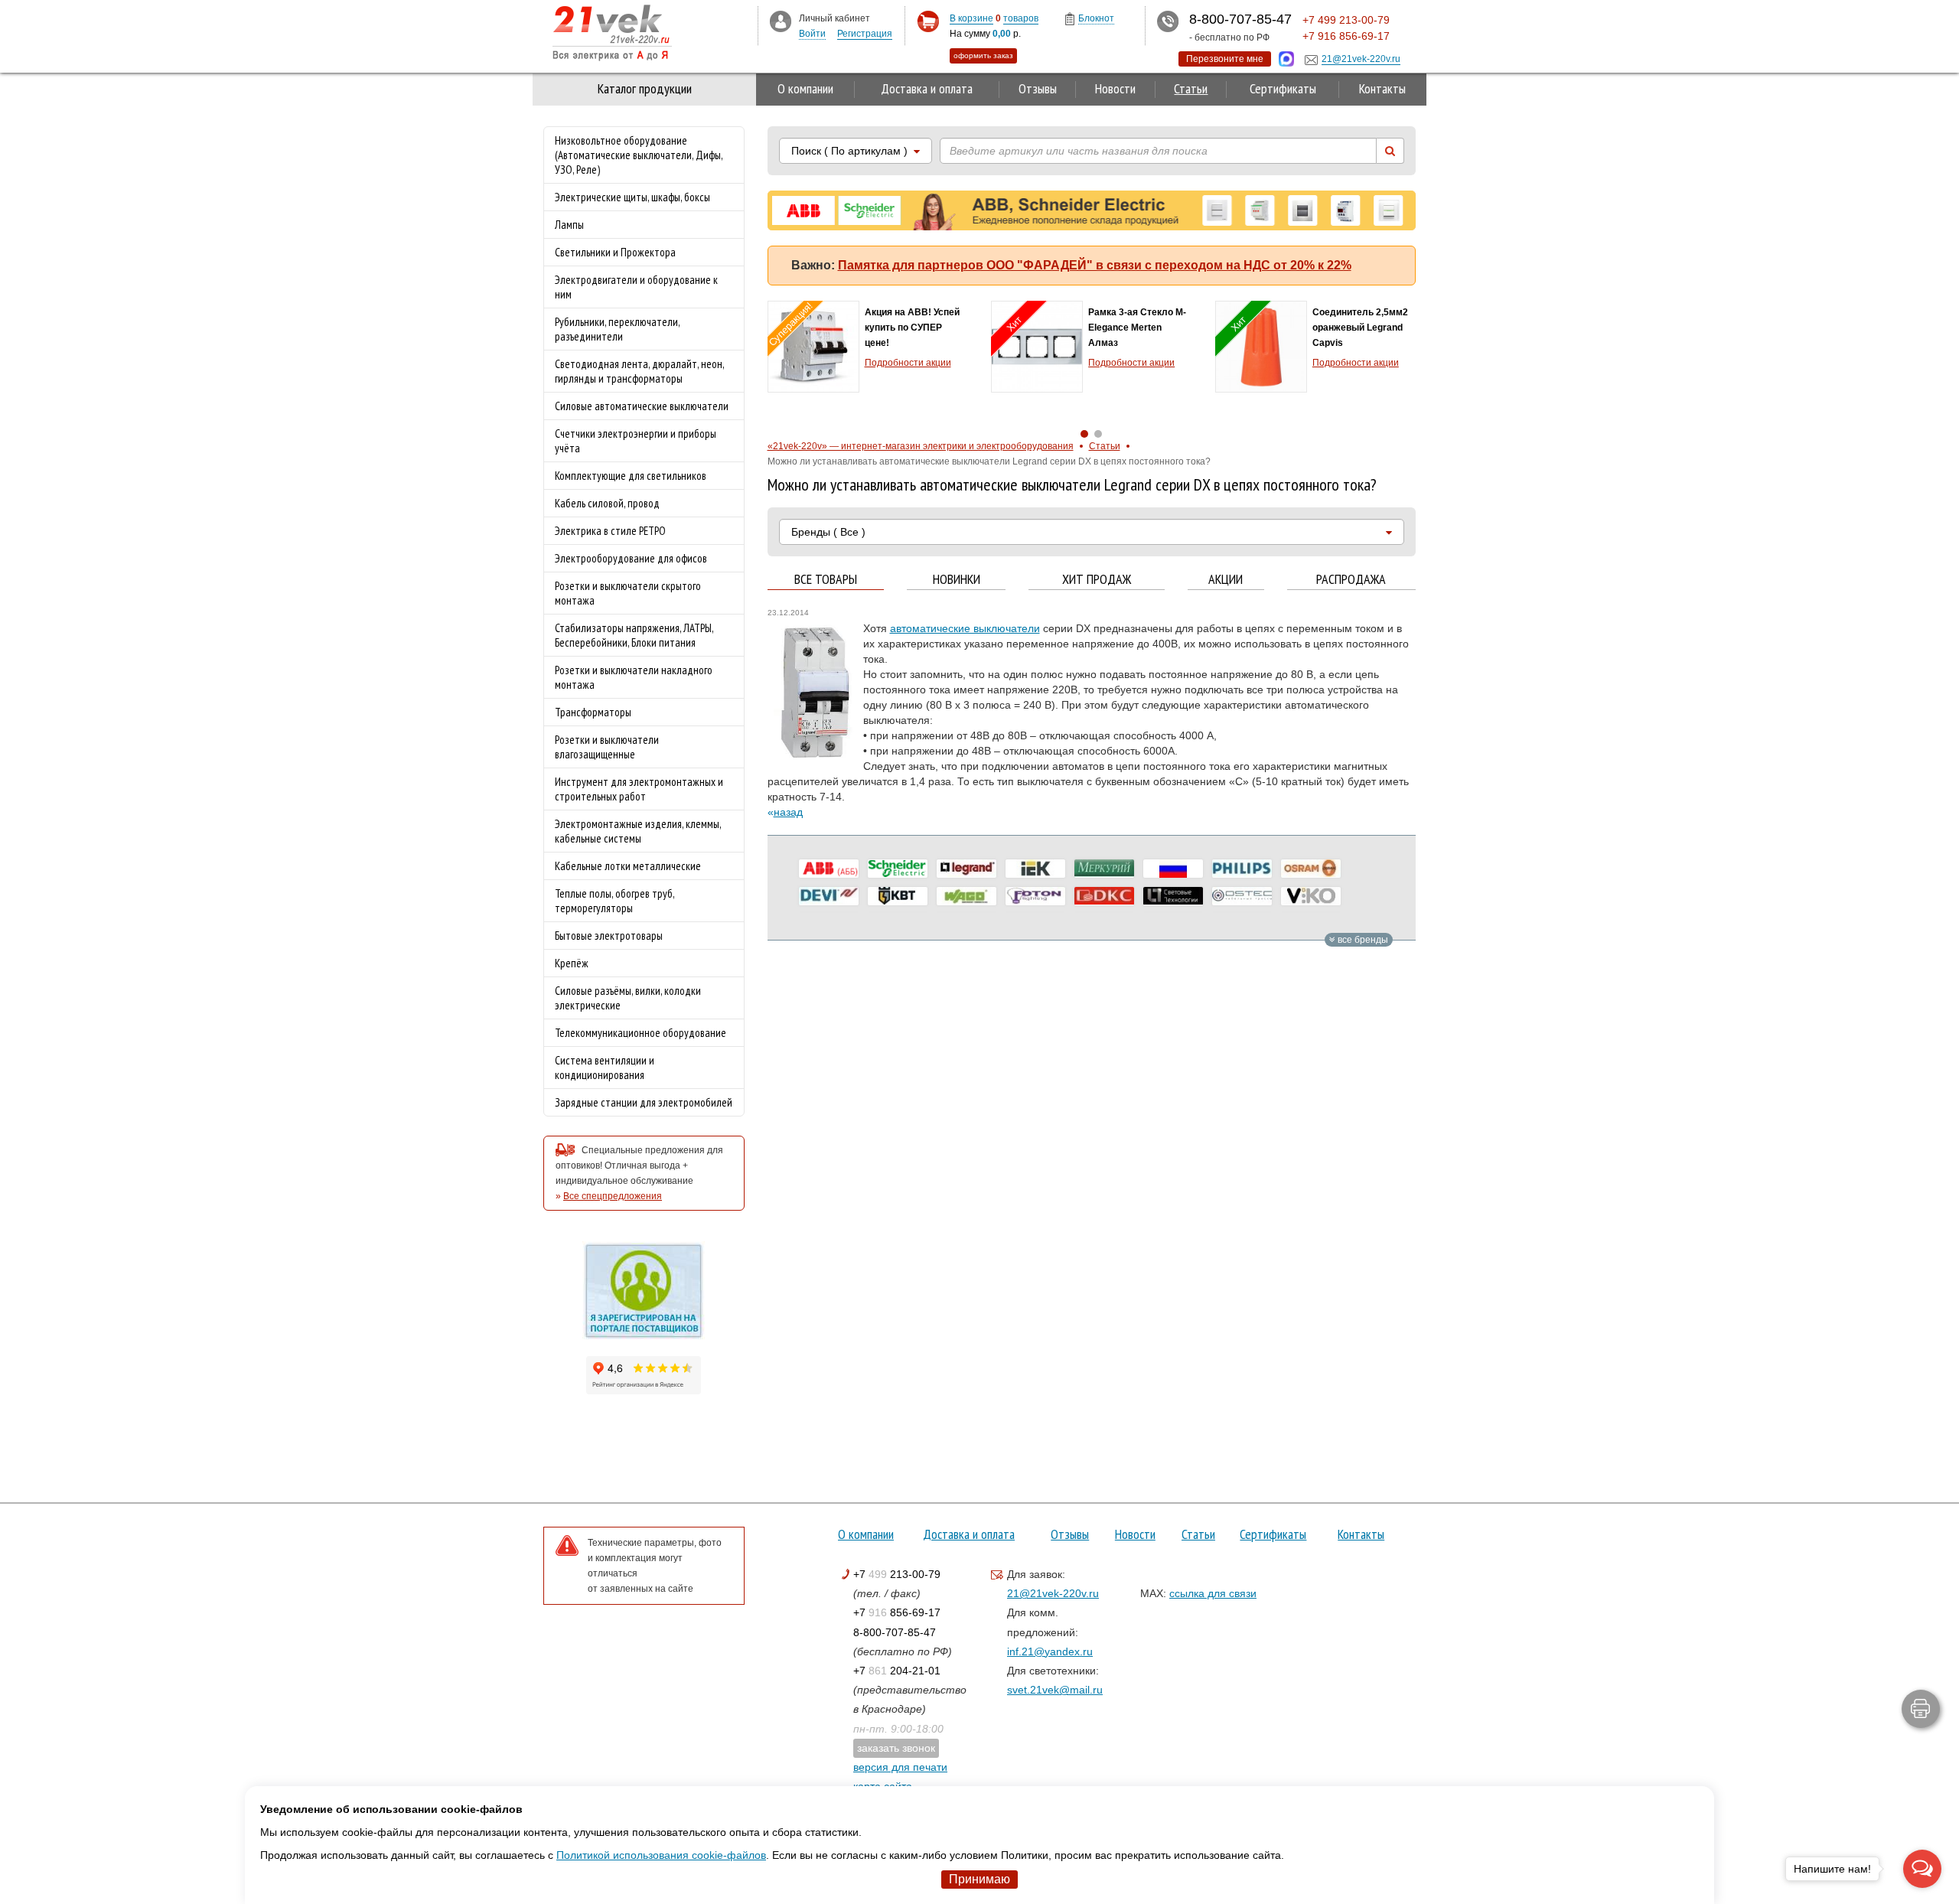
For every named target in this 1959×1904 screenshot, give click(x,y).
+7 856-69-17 (897, 1612)
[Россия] (1173, 869)
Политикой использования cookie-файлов (661, 1855)
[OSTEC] (1242, 896)
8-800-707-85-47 (895, 1632)
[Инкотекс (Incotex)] (1104, 869)
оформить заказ (983, 55)
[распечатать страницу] (1921, 1709)
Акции (1226, 580)
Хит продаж (1097, 580)
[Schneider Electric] (898, 869)
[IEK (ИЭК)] (1035, 869)
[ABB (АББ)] (829, 869)
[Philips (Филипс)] (1242, 869)
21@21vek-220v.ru (1053, 1593)
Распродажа (1351, 580)
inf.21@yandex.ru (1050, 1651)
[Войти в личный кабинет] (781, 21)
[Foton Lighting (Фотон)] (1035, 896)
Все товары (826, 580)
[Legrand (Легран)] (966, 869)
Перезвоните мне (1225, 59)
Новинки (957, 580)
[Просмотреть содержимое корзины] (928, 22)
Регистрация (865, 34)
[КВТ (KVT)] (898, 896)
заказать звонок (896, 1748)
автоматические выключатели (965, 628)
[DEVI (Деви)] (829, 896)
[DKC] (1104, 896)
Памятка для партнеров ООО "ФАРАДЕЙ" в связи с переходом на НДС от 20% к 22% (1095, 265)
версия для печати (900, 1767)
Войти (812, 34)
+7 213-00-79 (897, 1574)
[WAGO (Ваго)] (966, 896)
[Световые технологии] (1173, 896)
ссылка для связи (1213, 1593)
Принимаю (979, 1879)
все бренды (1362, 940)
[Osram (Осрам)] (1311, 869)
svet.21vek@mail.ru (1055, 1690)
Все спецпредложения (613, 1196)
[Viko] (1311, 896)
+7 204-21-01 (897, 1671)
